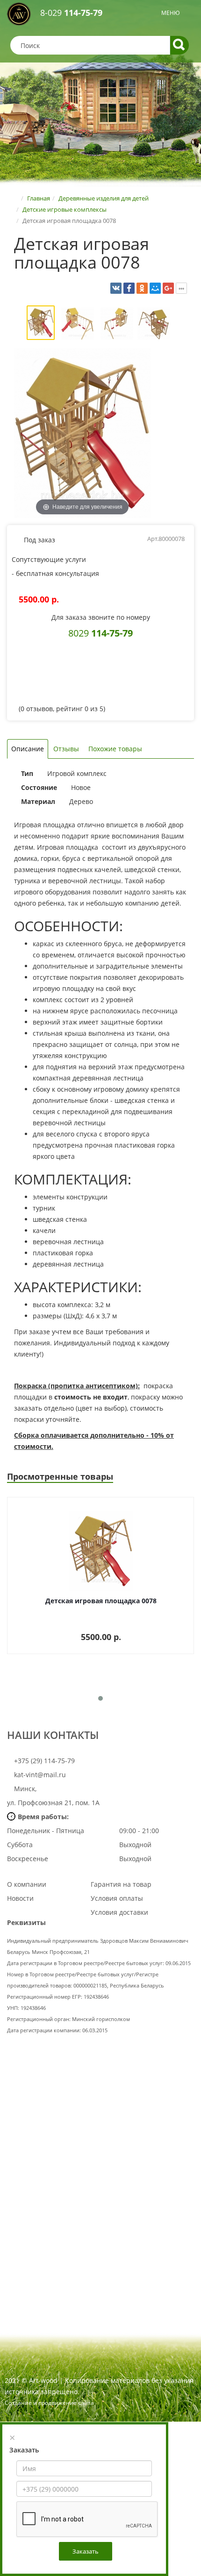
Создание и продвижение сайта (49, 2403)
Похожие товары (115, 749)
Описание (28, 749)
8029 (100, 633)
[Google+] (168, 288)
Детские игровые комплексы (65, 209)
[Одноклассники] (142, 288)
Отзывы (66, 749)
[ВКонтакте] (116, 288)
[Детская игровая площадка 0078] (41, 324)
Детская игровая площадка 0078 (101, 1601)
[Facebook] (129, 288)
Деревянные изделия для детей (104, 198)
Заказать (86, 2551)
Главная (39, 198)
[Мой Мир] (155, 288)
